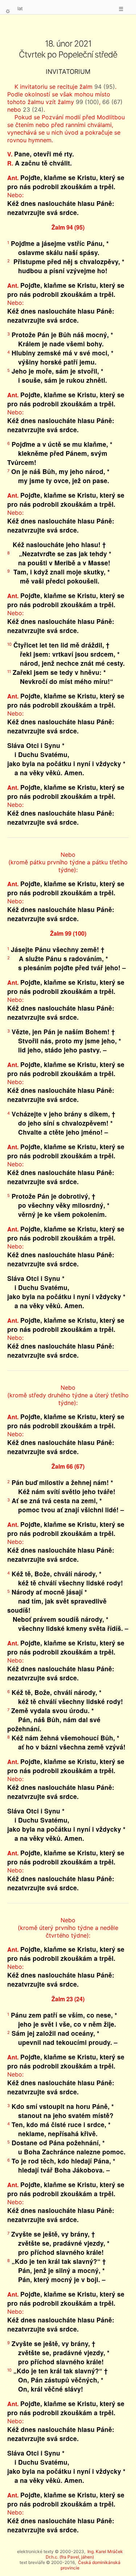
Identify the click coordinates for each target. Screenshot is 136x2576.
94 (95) (105, 87)
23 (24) (33, 110)
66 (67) (112, 102)
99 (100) (87, 102)
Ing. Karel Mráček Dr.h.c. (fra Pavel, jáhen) (84, 2554)
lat (20, 8)
